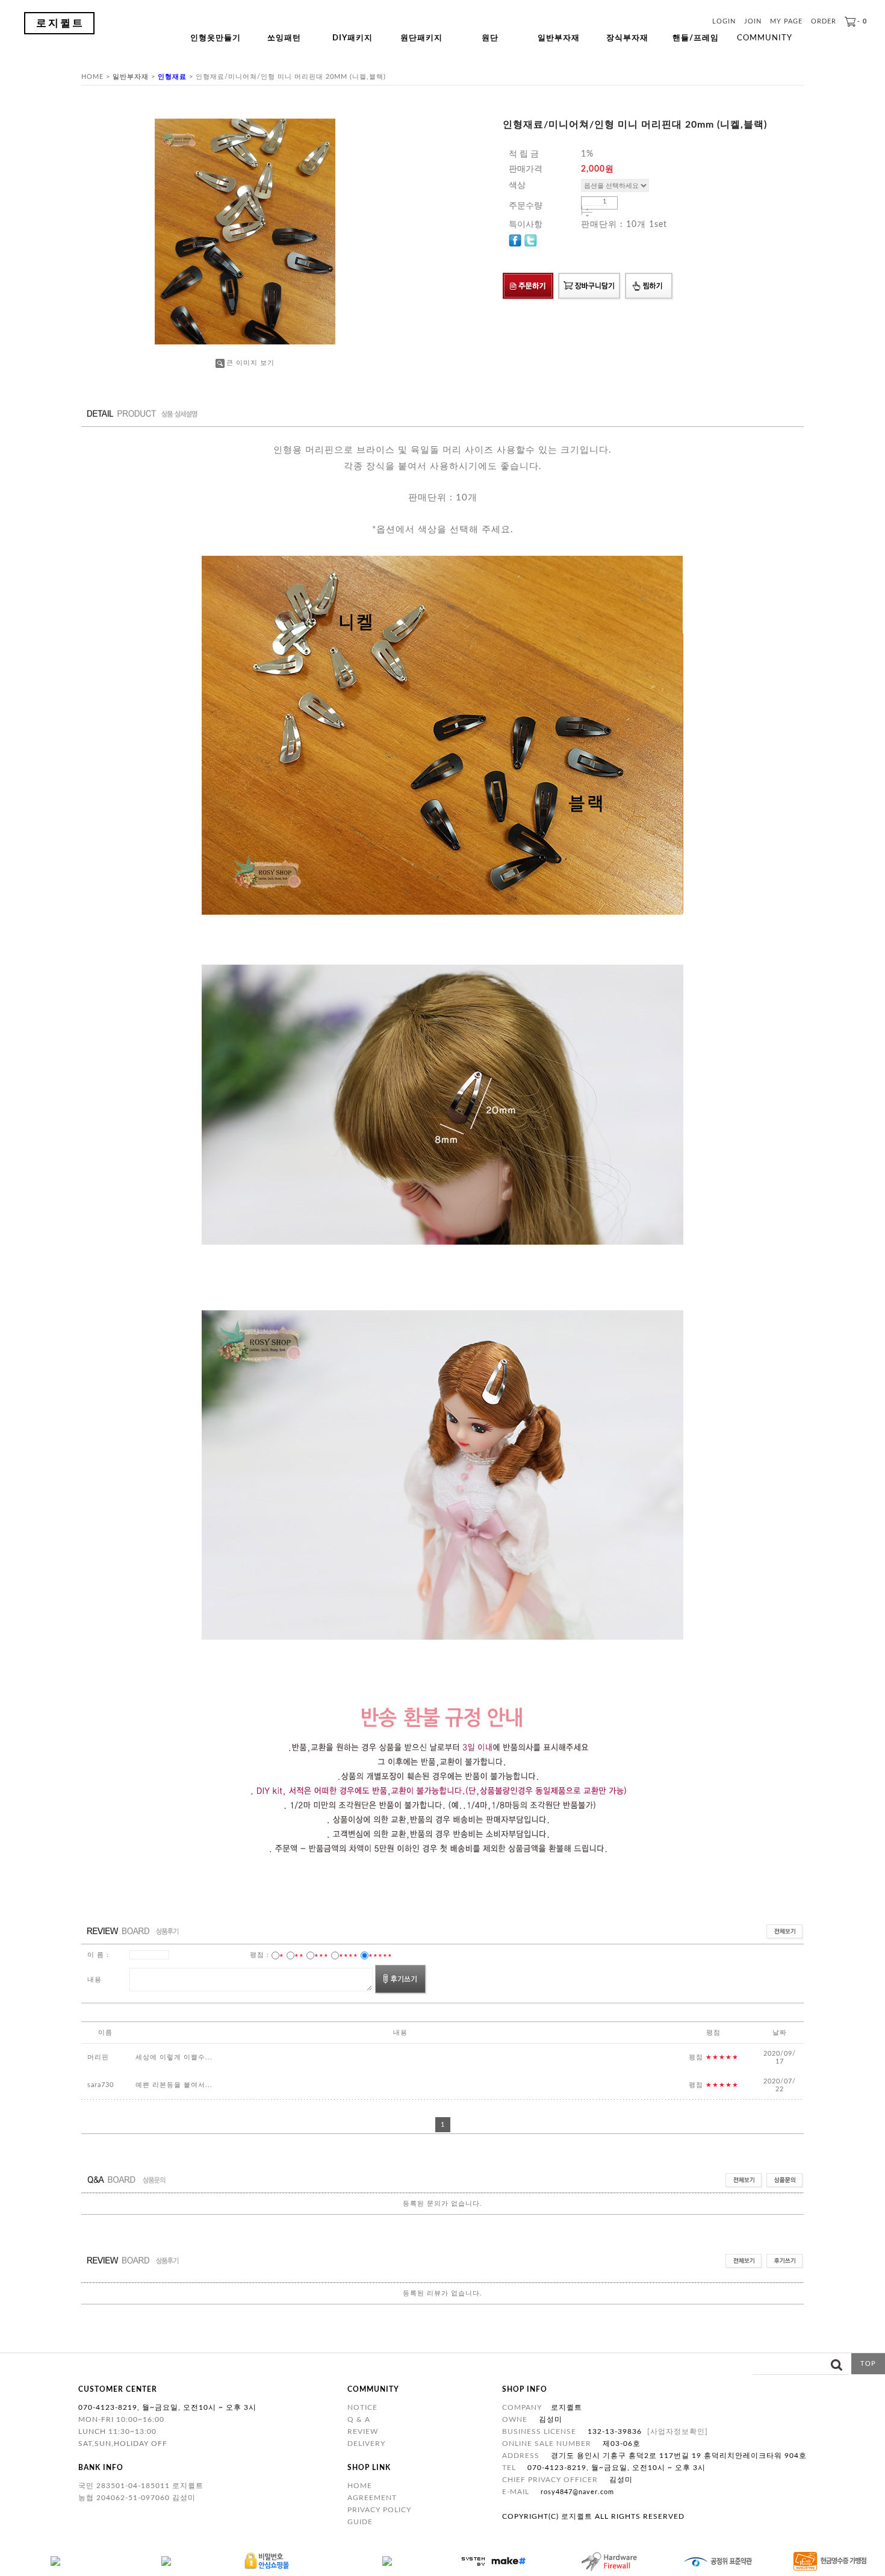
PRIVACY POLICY (379, 2510)
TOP (868, 2364)
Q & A (359, 2419)
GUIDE (360, 2522)
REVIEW (363, 2431)
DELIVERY (366, 2444)
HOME (360, 2486)
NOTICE (362, 2407)
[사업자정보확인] (678, 2431)
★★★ (321, 1955)
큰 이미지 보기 (250, 363)
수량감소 (587, 216)
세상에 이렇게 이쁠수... (174, 2057)
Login (724, 21)
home (92, 77)
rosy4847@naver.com (577, 2492)
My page (786, 21)
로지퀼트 (60, 23)
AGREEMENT (372, 2498)
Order (824, 21)
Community (765, 38)
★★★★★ (380, 1955)
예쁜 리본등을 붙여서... (174, 2085)
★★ (299, 1955)
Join (753, 21)
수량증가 (587, 209)
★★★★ (349, 1955)
